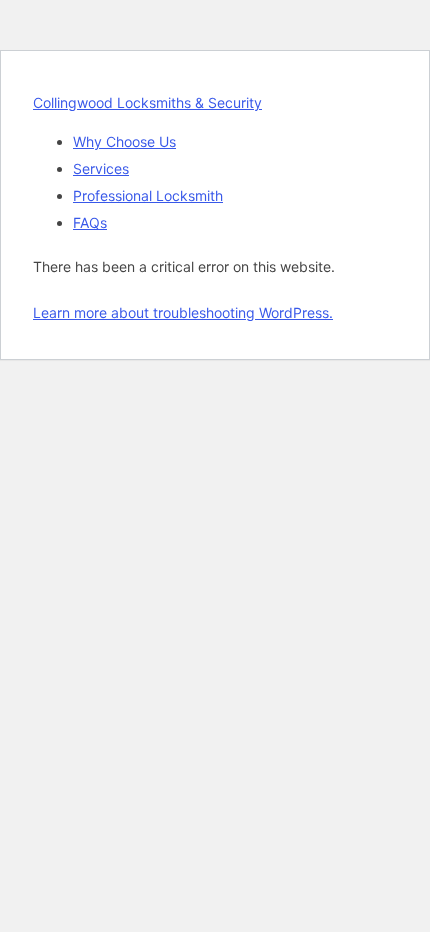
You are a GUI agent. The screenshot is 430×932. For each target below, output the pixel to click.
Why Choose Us (124, 141)
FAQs (90, 222)
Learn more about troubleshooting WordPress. (183, 312)
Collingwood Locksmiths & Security (147, 102)
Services (101, 168)
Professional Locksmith (148, 195)
